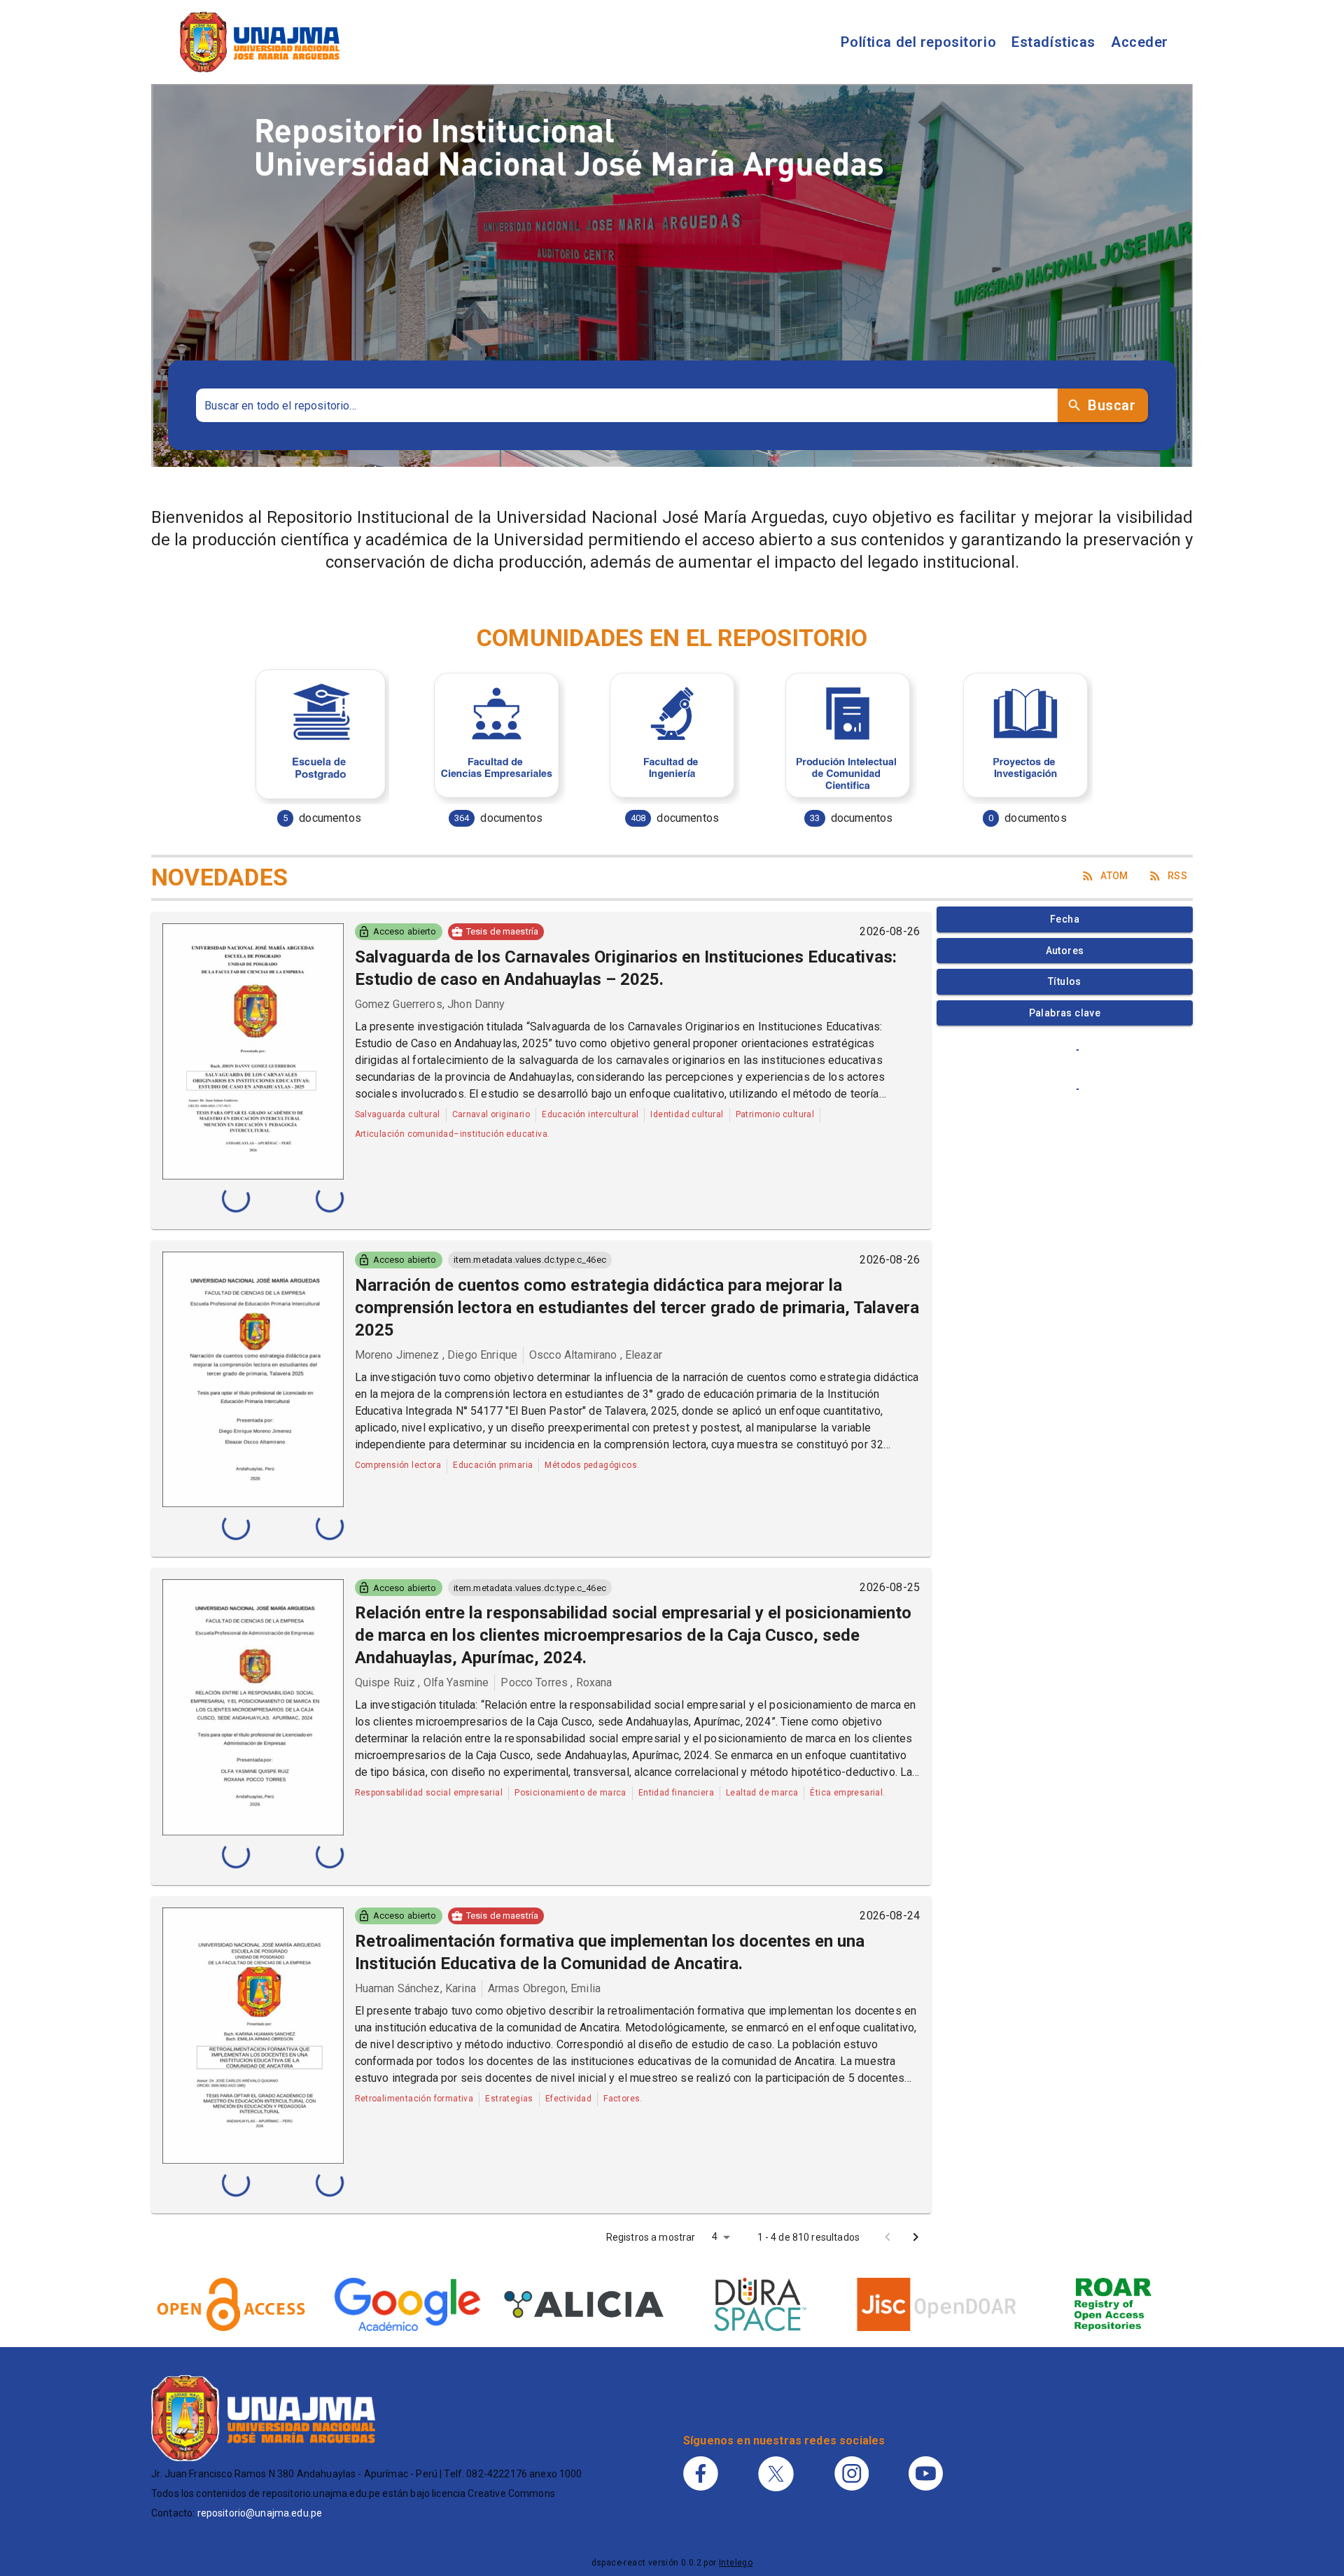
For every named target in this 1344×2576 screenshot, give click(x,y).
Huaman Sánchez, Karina (415, 1988)
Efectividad (568, 2099)
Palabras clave (1065, 1013)
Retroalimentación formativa (414, 2099)
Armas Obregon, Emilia (544, 1988)
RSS (1177, 876)
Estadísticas (1053, 42)
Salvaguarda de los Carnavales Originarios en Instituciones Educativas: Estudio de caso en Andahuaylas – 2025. (626, 968)
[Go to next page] (916, 2237)
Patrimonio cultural (775, 1114)
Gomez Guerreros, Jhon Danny (430, 1004)
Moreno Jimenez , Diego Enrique (436, 1355)
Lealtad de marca (762, 1793)
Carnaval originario (491, 1114)
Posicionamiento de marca (570, 1793)
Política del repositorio (918, 42)
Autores (1065, 951)
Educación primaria (493, 1465)
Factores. (623, 2099)
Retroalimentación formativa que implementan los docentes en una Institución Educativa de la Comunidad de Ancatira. (610, 1952)
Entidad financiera (676, 1793)
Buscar (1112, 405)
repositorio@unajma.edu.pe (260, 2513)
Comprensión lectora (398, 1465)
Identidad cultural (687, 1114)
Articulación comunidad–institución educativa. (453, 1134)
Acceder (1140, 42)
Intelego (736, 2563)
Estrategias (509, 2099)
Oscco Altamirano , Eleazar (596, 1355)
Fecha (1065, 919)
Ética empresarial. (847, 1793)
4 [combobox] (715, 2236)
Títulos (1065, 981)
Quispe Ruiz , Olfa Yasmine (422, 1682)
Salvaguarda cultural (398, 1114)
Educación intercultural (590, 1114)
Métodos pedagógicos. (592, 1465)
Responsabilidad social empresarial (429, 1793)
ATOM (1114, 876)
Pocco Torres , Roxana (556, 1682)
